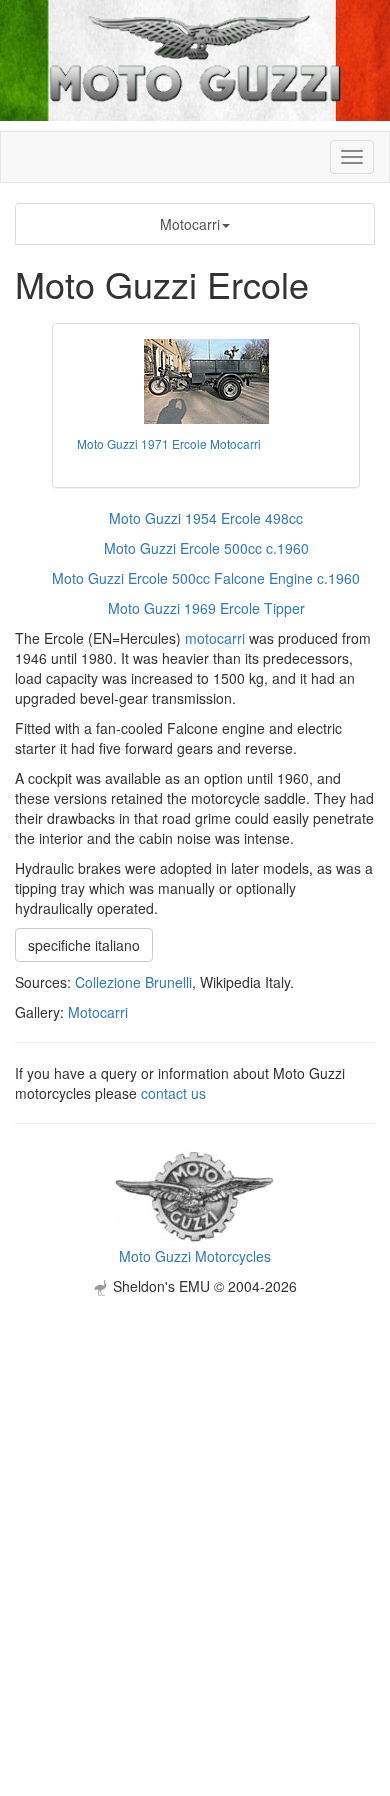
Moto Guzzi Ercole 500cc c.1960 (206, 548)
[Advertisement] (195, 1491)
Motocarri (190, 224)
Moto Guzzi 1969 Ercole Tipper (206, 608)
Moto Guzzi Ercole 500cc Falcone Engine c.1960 (206, 578)
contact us (173, 1093)
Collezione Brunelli (133, 982)
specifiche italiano (84, 945)
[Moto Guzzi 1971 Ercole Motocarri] (206, 381)
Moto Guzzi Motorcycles (195, 1256)
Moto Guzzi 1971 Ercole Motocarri (169, 443)
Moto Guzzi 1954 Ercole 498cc (206, 518)
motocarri (215, 638)
